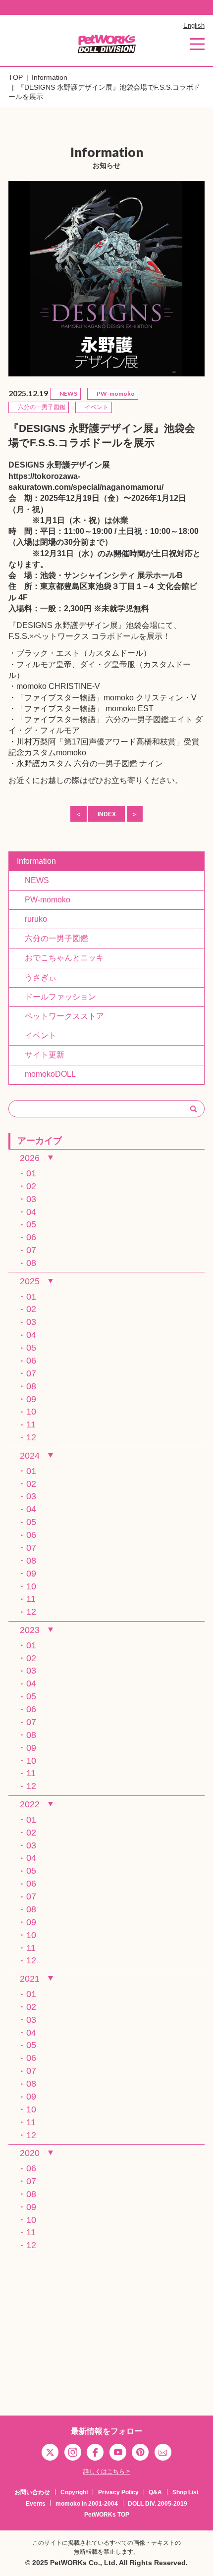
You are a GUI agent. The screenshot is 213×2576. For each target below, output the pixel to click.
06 (31, 1237)
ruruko (32, 919)
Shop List (186, 2492)
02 (31, 1186)
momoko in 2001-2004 (87, 2504)
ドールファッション (56, 997)
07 (31, 1250)
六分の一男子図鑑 (53, 938)
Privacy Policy (118, 2492)
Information (50, 78)
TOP (16, 78)
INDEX (107, 814)
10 (31, 1412)
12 (31, 1437)
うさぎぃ (37, 977)
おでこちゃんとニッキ (60, 958)
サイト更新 (41, 1055)
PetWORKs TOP (107, 2515)
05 (31, 1224)
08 (31, 1263)
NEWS (33, 880)
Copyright (74, 2492)
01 (31, 1173)
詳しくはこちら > (106, 2471)
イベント (37, 1035)
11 (31, 1424)
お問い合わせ (32, 2492)
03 (31, 1199)
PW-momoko (44, 900)
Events (36, 2504)
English (194, 26)
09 (31, 1399)
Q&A (155, 2492)
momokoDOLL (46, 1074)
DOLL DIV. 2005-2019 (158, 2504)
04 (31, 1212)
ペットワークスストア (60, 1016)
